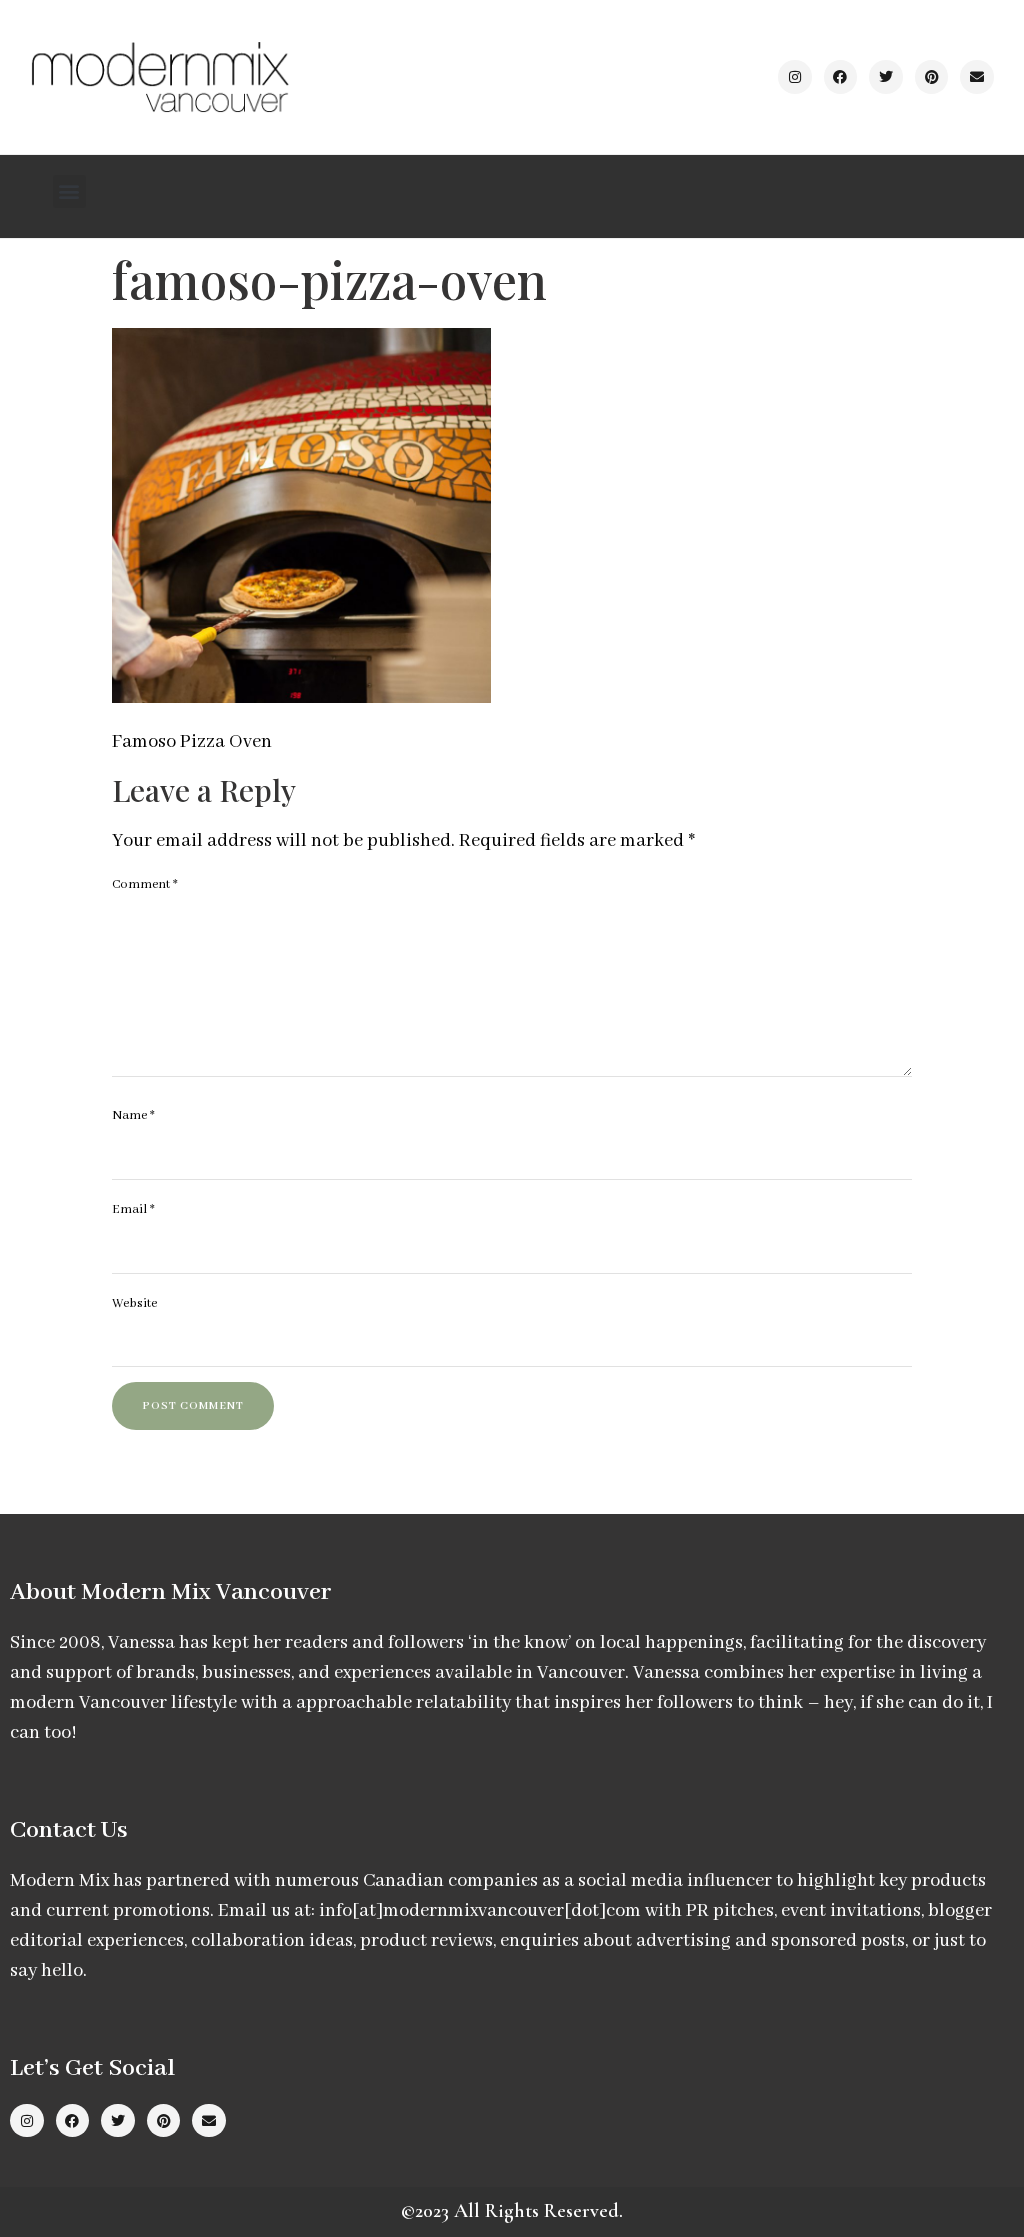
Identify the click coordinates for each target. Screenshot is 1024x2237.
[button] (69, 191)
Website (134, 1303)
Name (133, 1115)
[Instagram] (795, 77)
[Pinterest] (932, 77)
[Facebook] (841, 77)
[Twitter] (886, 77)
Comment (145, 884)
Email (133, 1209)
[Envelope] (977, 77)
